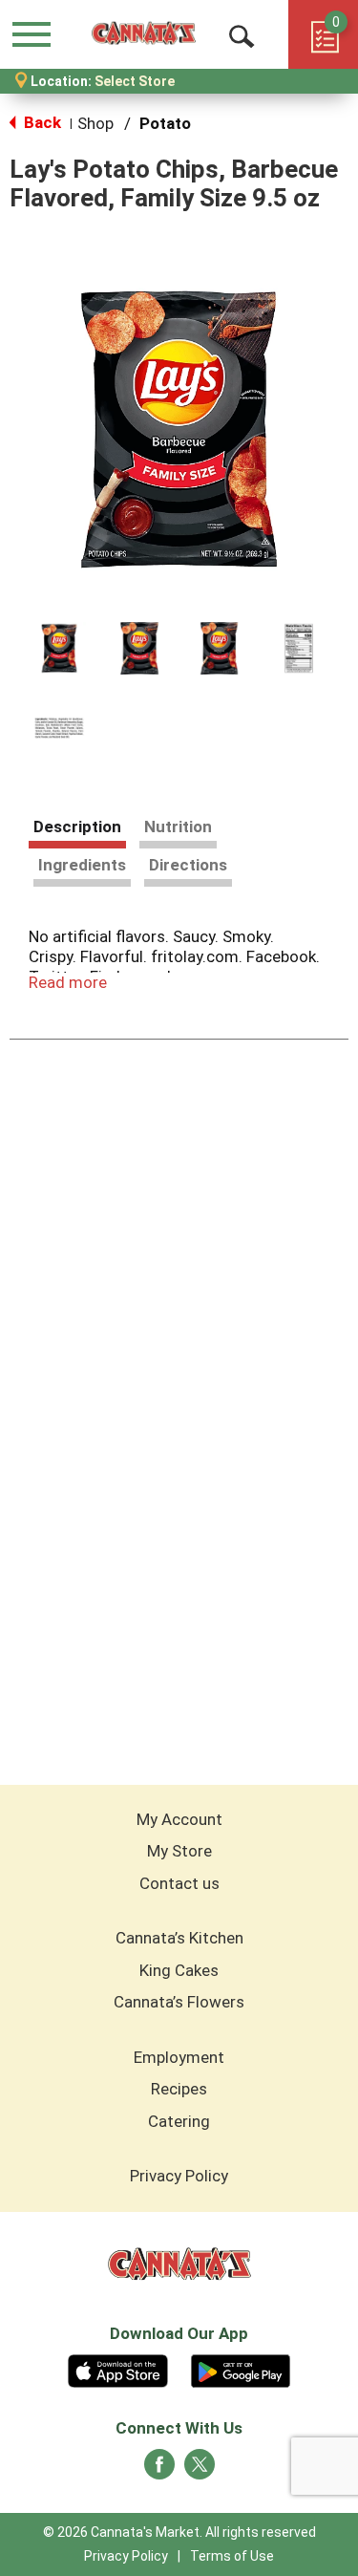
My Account (179, 1819)
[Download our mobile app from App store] (118, 2369)
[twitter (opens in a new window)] (200, 2470)
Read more (68, 982)
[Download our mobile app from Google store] (241, 2369)
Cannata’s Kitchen (179, 1938)
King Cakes (179, 1970)
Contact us (179, 1883)
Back (41, 122)
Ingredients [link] (82, 865)
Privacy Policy (179, 2176)
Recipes (179, 2089)
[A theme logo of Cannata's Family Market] (144, 34)
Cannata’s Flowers (179, 2002)
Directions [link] (188, 865)
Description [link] (77, 826)
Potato (165, 123)
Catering (179, 2121)
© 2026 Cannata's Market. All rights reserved (179, 2532)
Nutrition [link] (178, 826)
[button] (59, 649)
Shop (95, 123)
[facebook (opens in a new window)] (159, 2470)
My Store (179, 1851)
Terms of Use (232, 2556)
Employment (179, 2057)
